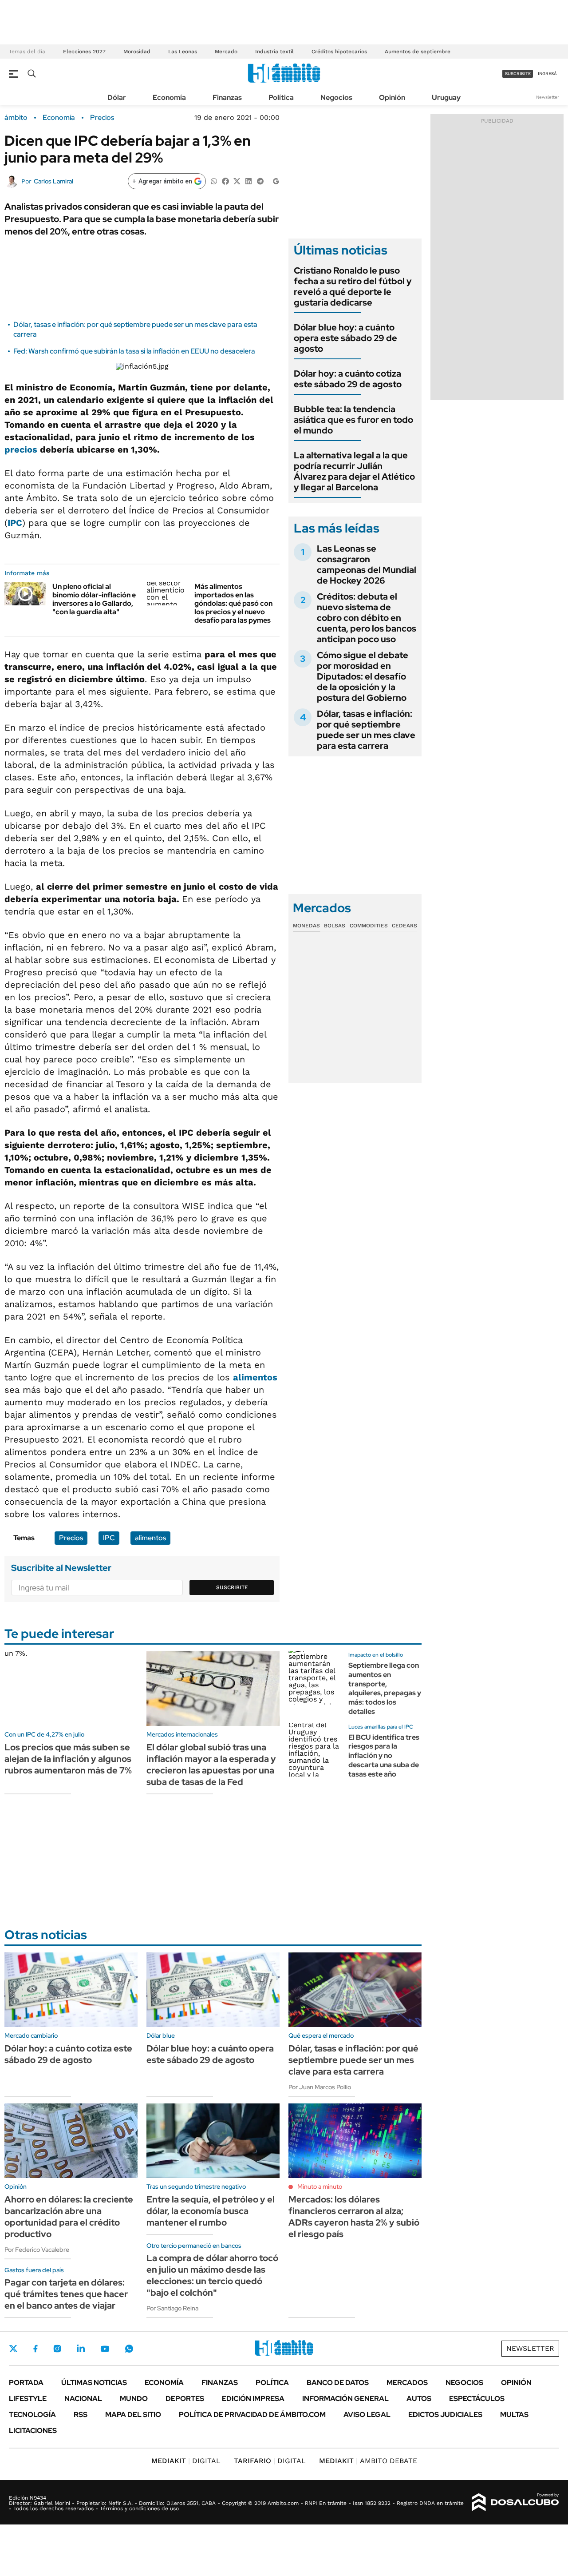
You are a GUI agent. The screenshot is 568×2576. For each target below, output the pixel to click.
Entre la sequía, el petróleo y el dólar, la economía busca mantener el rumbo (211, 2211)
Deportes (185, 2399)
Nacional (83, 2399)
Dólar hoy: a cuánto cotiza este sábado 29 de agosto (348, 379)
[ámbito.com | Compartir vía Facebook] (225, 181)
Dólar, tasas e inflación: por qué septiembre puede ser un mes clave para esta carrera (366, 730)
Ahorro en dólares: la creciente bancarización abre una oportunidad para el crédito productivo (69, 2217)
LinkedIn (81, 2349)
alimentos (255, 1377)
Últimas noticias (94, 2383)
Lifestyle (28, 2399)
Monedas (306, 926)
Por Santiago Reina (172, 2308)
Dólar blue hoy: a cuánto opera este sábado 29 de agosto (345, 338)
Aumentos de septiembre (418, 52)
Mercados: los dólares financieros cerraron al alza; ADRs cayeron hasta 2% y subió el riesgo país (354, 2217)
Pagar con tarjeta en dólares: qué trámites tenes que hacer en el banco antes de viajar (66, 2294)
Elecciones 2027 (84, 52)
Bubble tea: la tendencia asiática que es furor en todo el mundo (353, 420)
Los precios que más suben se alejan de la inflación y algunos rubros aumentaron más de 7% (68, 1759)
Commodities (369, 926)
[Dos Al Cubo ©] (515, 2502)
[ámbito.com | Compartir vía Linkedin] (248, 181)
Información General (345, 2399)
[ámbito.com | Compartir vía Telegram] (260, 181)
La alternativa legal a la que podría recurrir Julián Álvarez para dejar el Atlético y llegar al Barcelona (354, 471)
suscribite (518, 74)
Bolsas (335, 926)
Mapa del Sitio (133, 2415)
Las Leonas (183, 52)
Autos (419, 2399)
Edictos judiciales (445, 2415)
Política (281, 97)
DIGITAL (186, 2461)
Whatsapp (129, 2349)
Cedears (404, 926)
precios (21, 449)
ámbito (16, 118)
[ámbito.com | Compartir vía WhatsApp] (214, 181)
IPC (15, 523)
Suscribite (232, 1587)
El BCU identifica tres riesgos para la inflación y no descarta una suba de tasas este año (384, 1756)
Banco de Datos (338, 2383)
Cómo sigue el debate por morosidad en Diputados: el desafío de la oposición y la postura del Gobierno (363, 676)
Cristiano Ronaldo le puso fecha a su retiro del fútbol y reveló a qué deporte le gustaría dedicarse (353, 286)
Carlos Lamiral (53, 181)
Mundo (134, 2399)
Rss (81, 2415)
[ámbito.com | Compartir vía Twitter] (237, 181)
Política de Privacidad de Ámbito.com (252, 2415)
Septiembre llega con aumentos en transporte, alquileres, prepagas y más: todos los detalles (385, 1688)
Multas (514, 2415)
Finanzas (227, 97)
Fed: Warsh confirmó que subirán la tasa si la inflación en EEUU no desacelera (134, 351)
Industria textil (274, 52)
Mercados (407, 2383)
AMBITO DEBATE (368, 2461)
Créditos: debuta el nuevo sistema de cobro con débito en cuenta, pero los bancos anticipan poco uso (367, 618)
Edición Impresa (253, 2399)
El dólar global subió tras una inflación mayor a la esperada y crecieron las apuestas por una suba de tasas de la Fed (211, 1765)
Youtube (105, 2349)
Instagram (57, 2349)
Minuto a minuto (320, 2186)
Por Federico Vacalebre (37, 2250)
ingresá (547, 74)
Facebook (35, 2349)
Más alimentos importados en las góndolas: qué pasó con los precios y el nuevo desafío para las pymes (233, 604)
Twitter (13, 2349)
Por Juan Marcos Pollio (320, 2087)
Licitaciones (33, 2431)
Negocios (336, 97)
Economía (169, 97)
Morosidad (137, 52)
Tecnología (32, 2415)
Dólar (117, 97)
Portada (26, 2383)
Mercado (226, 52)
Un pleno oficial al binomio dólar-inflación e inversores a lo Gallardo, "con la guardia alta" (94, 599)
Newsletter (548, 97)
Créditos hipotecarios (339, 52)
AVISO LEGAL (367, 2415)
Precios (102, 118)
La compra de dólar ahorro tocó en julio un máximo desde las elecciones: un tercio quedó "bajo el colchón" (212, 2275)
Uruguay (446, 97)
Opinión (392, 97)
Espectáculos (477, 2399)
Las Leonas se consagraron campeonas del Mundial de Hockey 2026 (367, 564)
